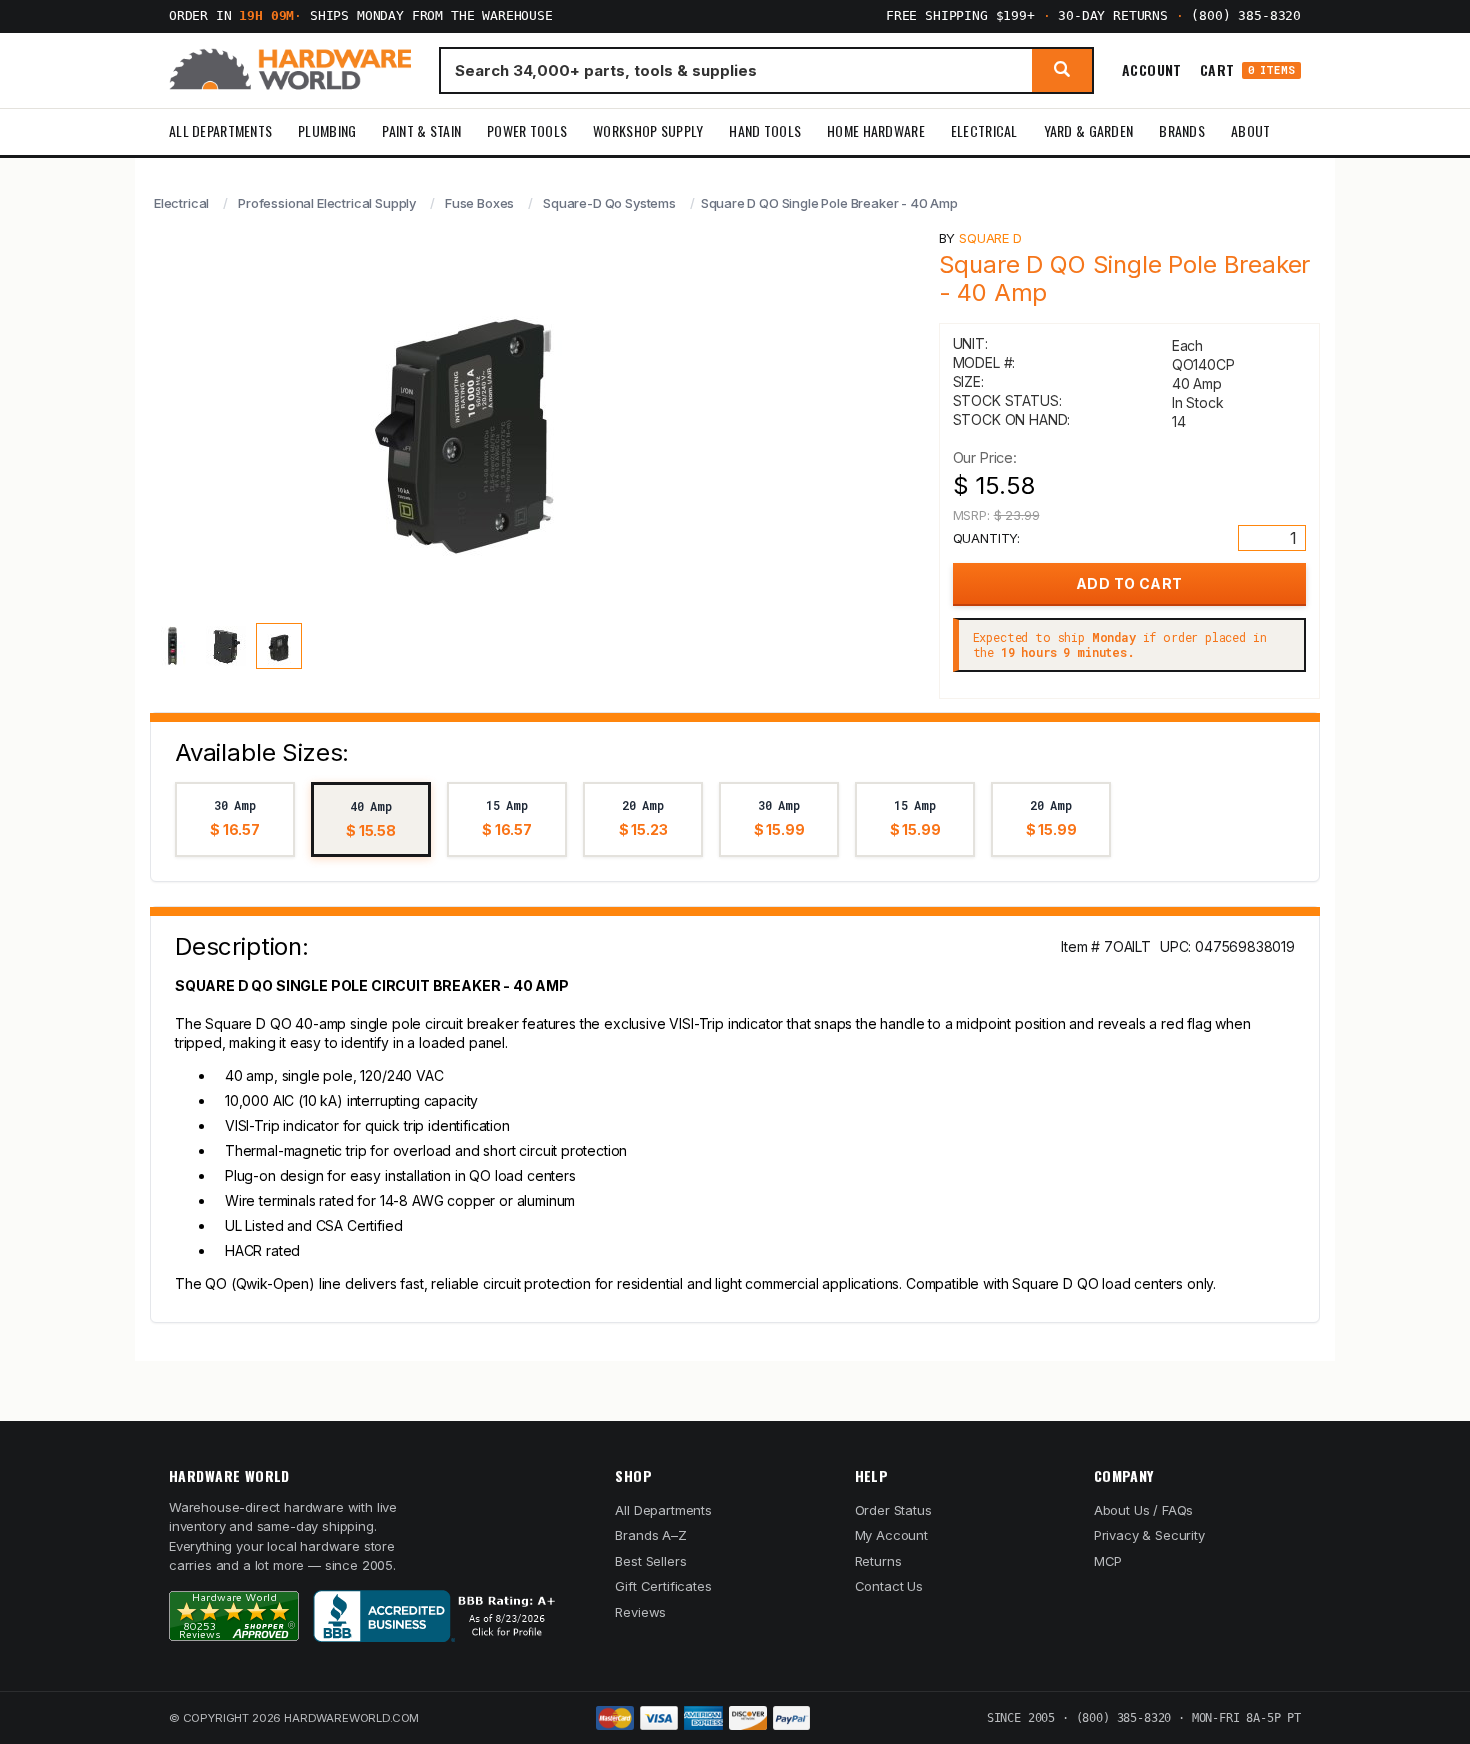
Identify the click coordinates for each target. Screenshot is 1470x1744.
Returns (878, 1561)
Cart (1247, 70)
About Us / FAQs (1143, 1510)
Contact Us (889, 1586)
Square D (990, 238)
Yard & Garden (1089, 130)
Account (1152, 70)
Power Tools (527, 130)
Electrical (984, 130)
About (1250, 130)
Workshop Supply (648, 130)
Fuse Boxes (479, 203)
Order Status (893, 1510)
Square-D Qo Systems (609, 203)
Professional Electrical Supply (327, 203)
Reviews (640, 1612)
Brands (1182, 130)
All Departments (220, 130)
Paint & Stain (421, 130)
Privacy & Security (1149, 1535)
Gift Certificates (663, 1586)
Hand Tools (765, 130)
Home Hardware (876, 130)
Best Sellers (650, 1561)
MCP (1108, 1561)
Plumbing (327, 130)
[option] (235, 819)
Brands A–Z (650, 1535)
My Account (891, 1535)
